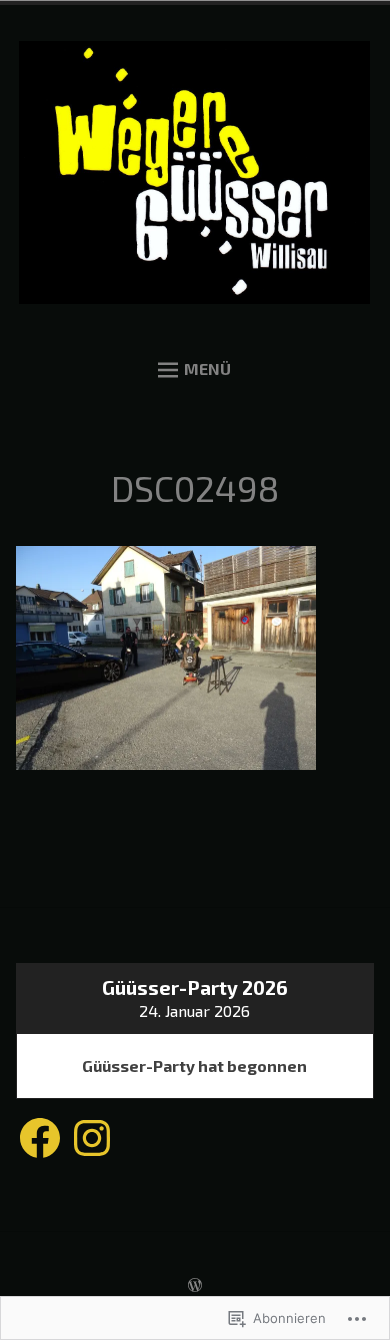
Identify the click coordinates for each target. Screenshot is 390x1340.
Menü (207, 368)
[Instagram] (92, 1139)
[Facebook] (40, 1139)
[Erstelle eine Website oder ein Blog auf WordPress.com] (195, 1285)
